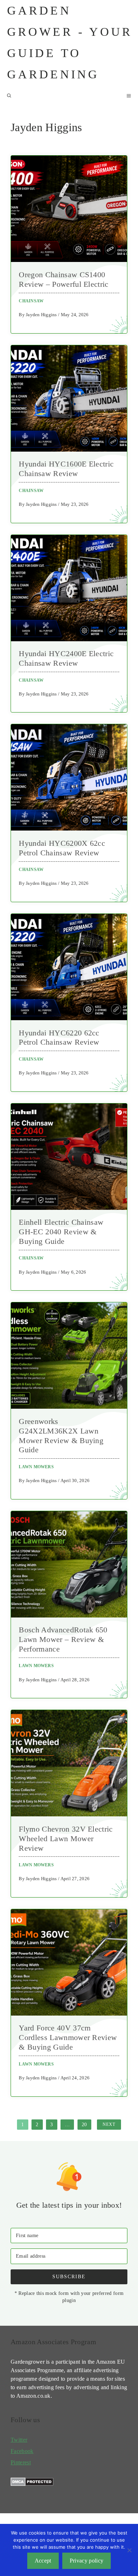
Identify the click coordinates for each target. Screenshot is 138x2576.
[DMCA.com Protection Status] (32, 2484)
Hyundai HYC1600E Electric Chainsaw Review (66, 469)
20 (84, 2124)
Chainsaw (31, 301)
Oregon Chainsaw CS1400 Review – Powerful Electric (64, 279)
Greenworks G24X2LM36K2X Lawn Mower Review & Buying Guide (61, 1436)
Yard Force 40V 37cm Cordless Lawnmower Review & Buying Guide (68, 2037)
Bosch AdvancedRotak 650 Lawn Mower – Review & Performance (63, 1639)
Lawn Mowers (36, 1467)
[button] (9, 96)
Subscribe (69, 2276)
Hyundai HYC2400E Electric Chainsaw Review (66, 658)
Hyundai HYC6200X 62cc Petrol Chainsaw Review (62, 848)
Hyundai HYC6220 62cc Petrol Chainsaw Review (59, 1038)
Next (109, 2124)
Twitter (19, 2440)
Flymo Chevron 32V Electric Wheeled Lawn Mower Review (66, 1839)
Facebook (22, 2451)
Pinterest (21, 2462)
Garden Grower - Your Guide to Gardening (70, 42)
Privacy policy (87, 2561)
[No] (129, 2550)
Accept (43, 2561)
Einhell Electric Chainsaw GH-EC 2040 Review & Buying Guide (61, 1232)
